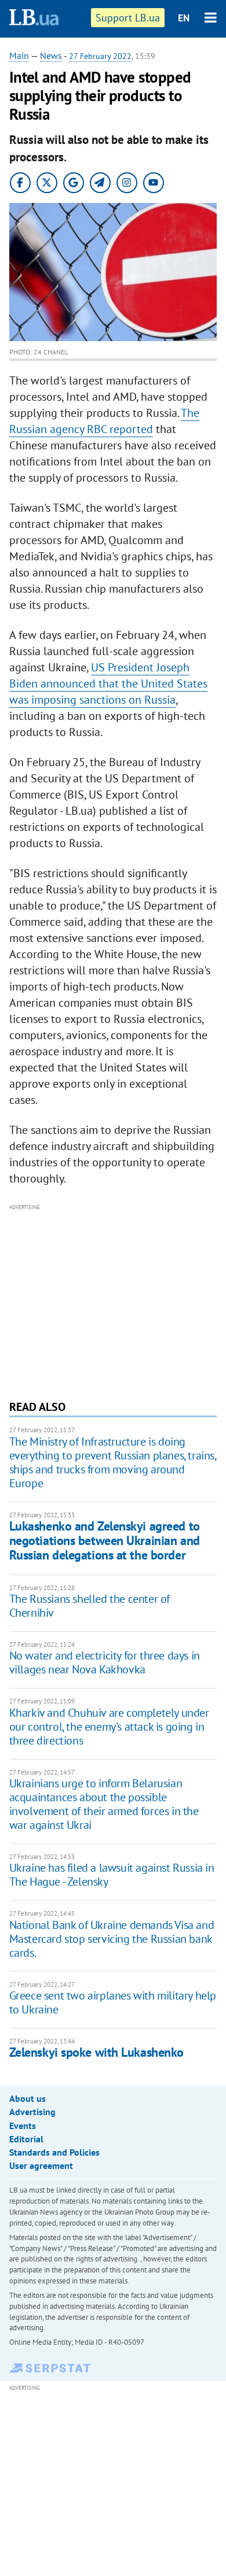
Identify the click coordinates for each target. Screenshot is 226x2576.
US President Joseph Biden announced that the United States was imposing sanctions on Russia (108, 683)
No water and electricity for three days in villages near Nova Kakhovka (105, 1662)
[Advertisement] (113, 1300)
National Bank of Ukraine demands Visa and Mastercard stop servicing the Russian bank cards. (112, 1939)
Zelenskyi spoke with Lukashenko (96, 2052)
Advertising (32, 2112)
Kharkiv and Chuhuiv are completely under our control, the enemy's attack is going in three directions (109, 1727)
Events (23, 2126)
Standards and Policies (54, 2152)
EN (184, 18)
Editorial (26, 2139)
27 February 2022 (100, 56)
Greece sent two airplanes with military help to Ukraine (113, 2002)
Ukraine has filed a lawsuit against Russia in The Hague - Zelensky (112, 1875)
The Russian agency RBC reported (104, 421)
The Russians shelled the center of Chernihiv (90, 1606)
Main (19, 56)
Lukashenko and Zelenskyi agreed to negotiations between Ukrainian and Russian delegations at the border (105, 1541)
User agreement (41, 2165)
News (51, 56)
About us (28, 2098)
